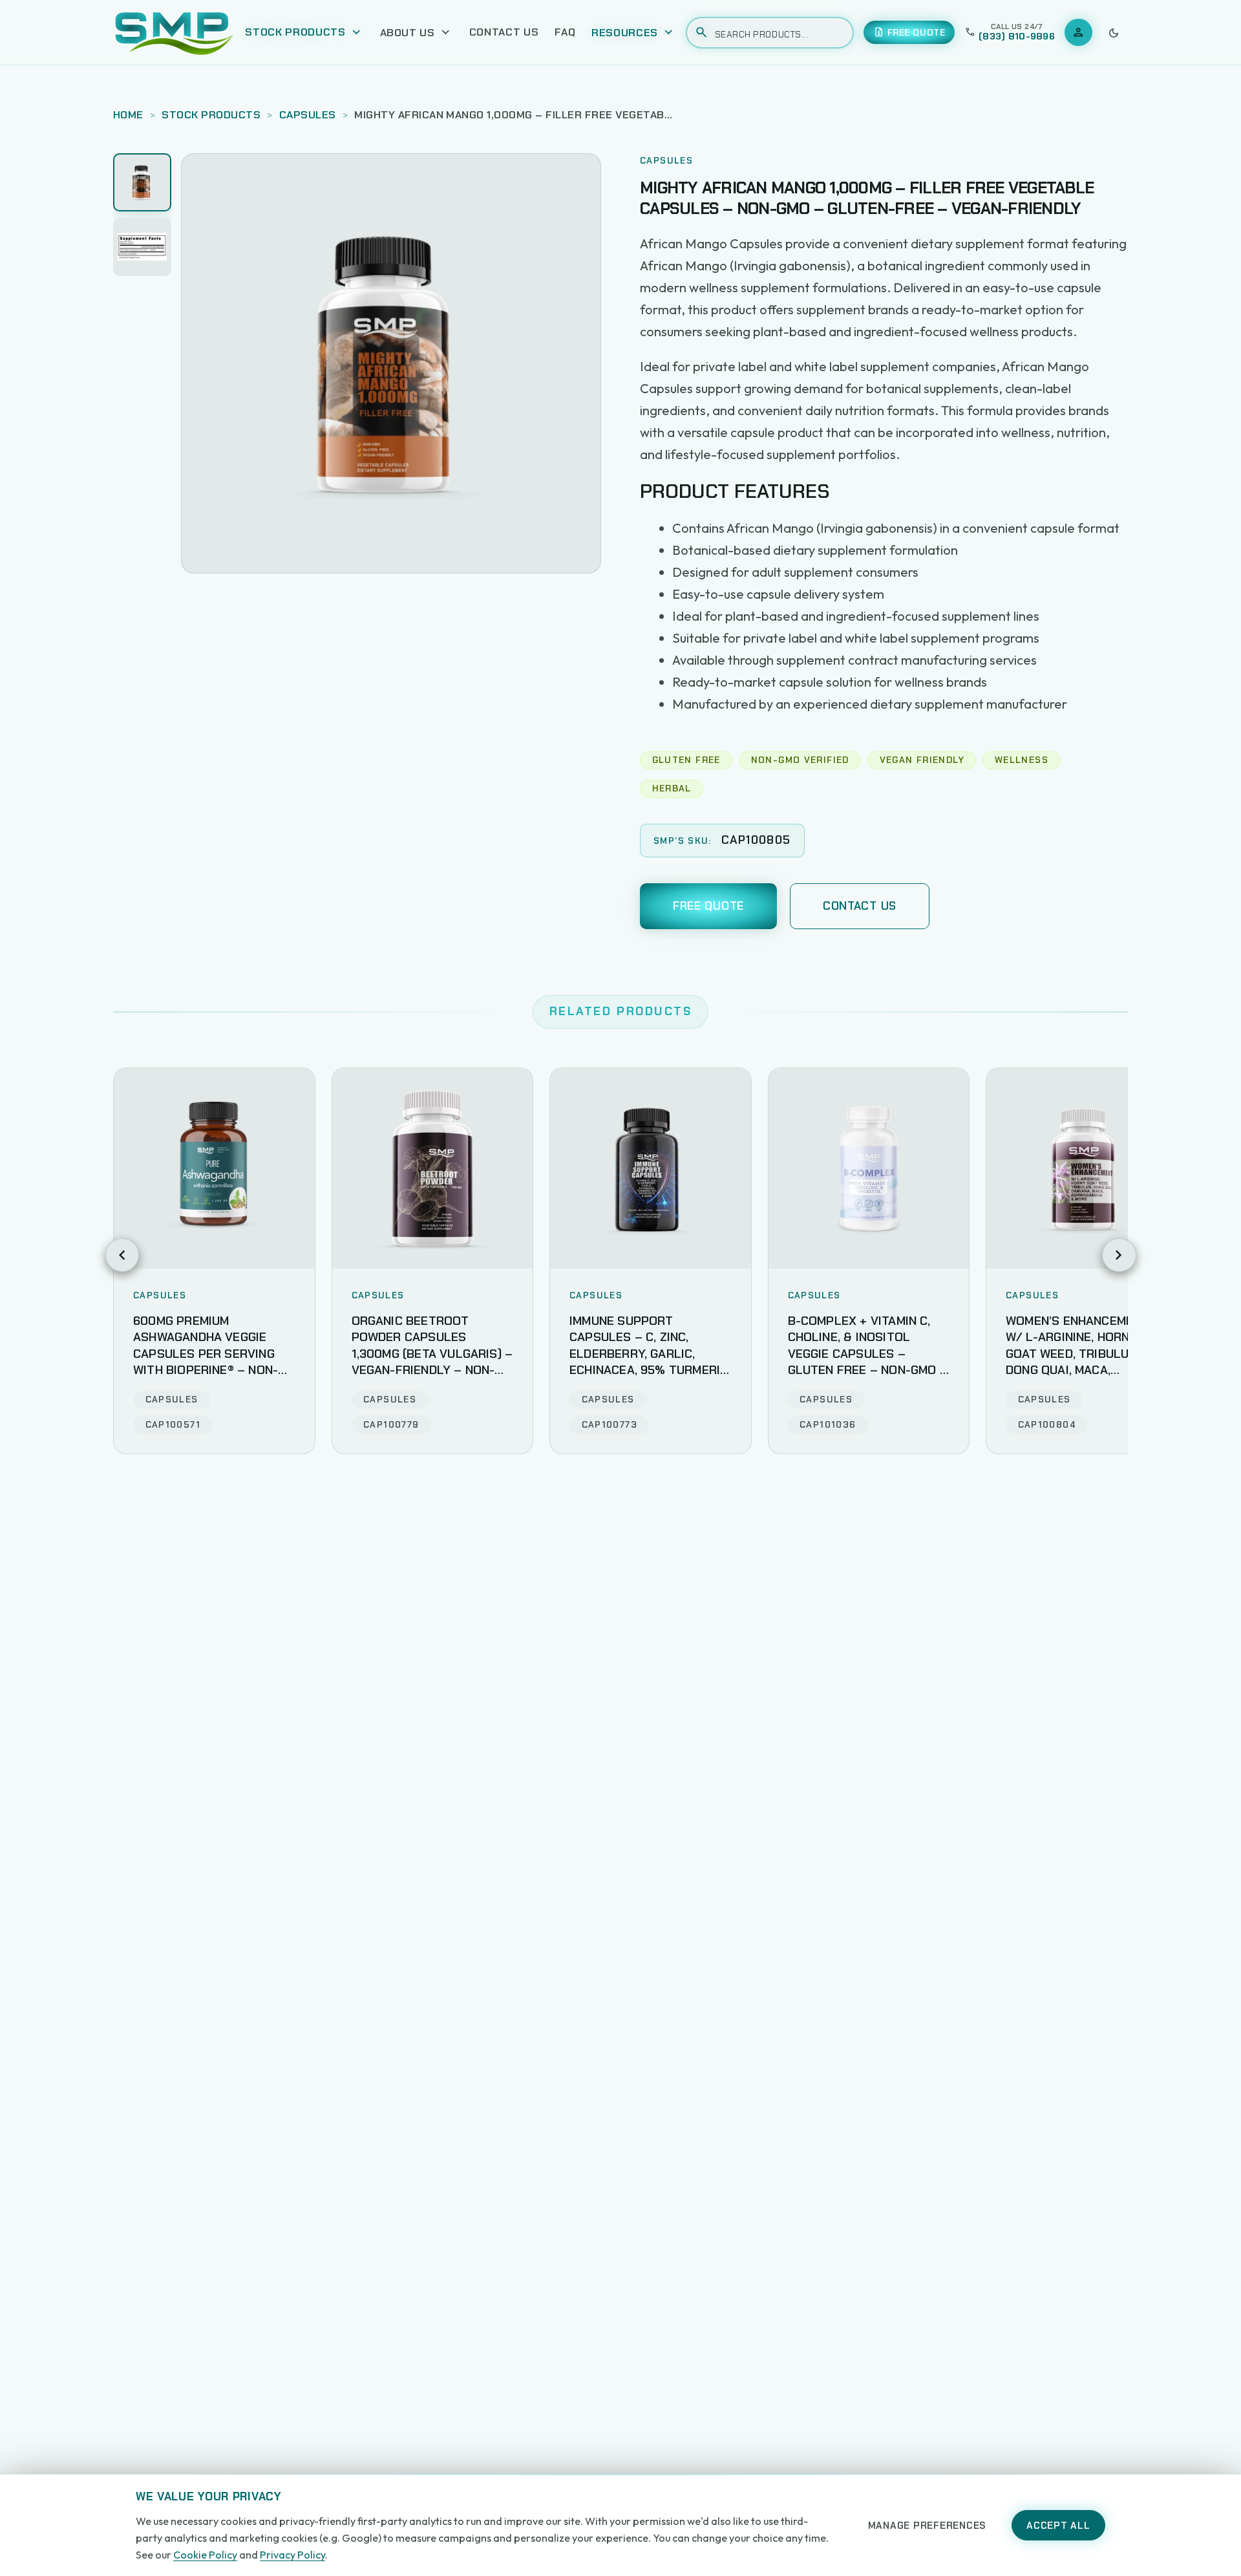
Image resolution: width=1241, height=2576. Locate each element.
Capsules (308, 115)
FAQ (565, 32)
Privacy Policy (292, 2555)
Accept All (1058, 2526)
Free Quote (708, 906)
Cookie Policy (205, 2555)
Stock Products (211, 115)
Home (128, 115)
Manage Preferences (928, 2526)
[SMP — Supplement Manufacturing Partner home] (174, 32)
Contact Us (504, 32)
